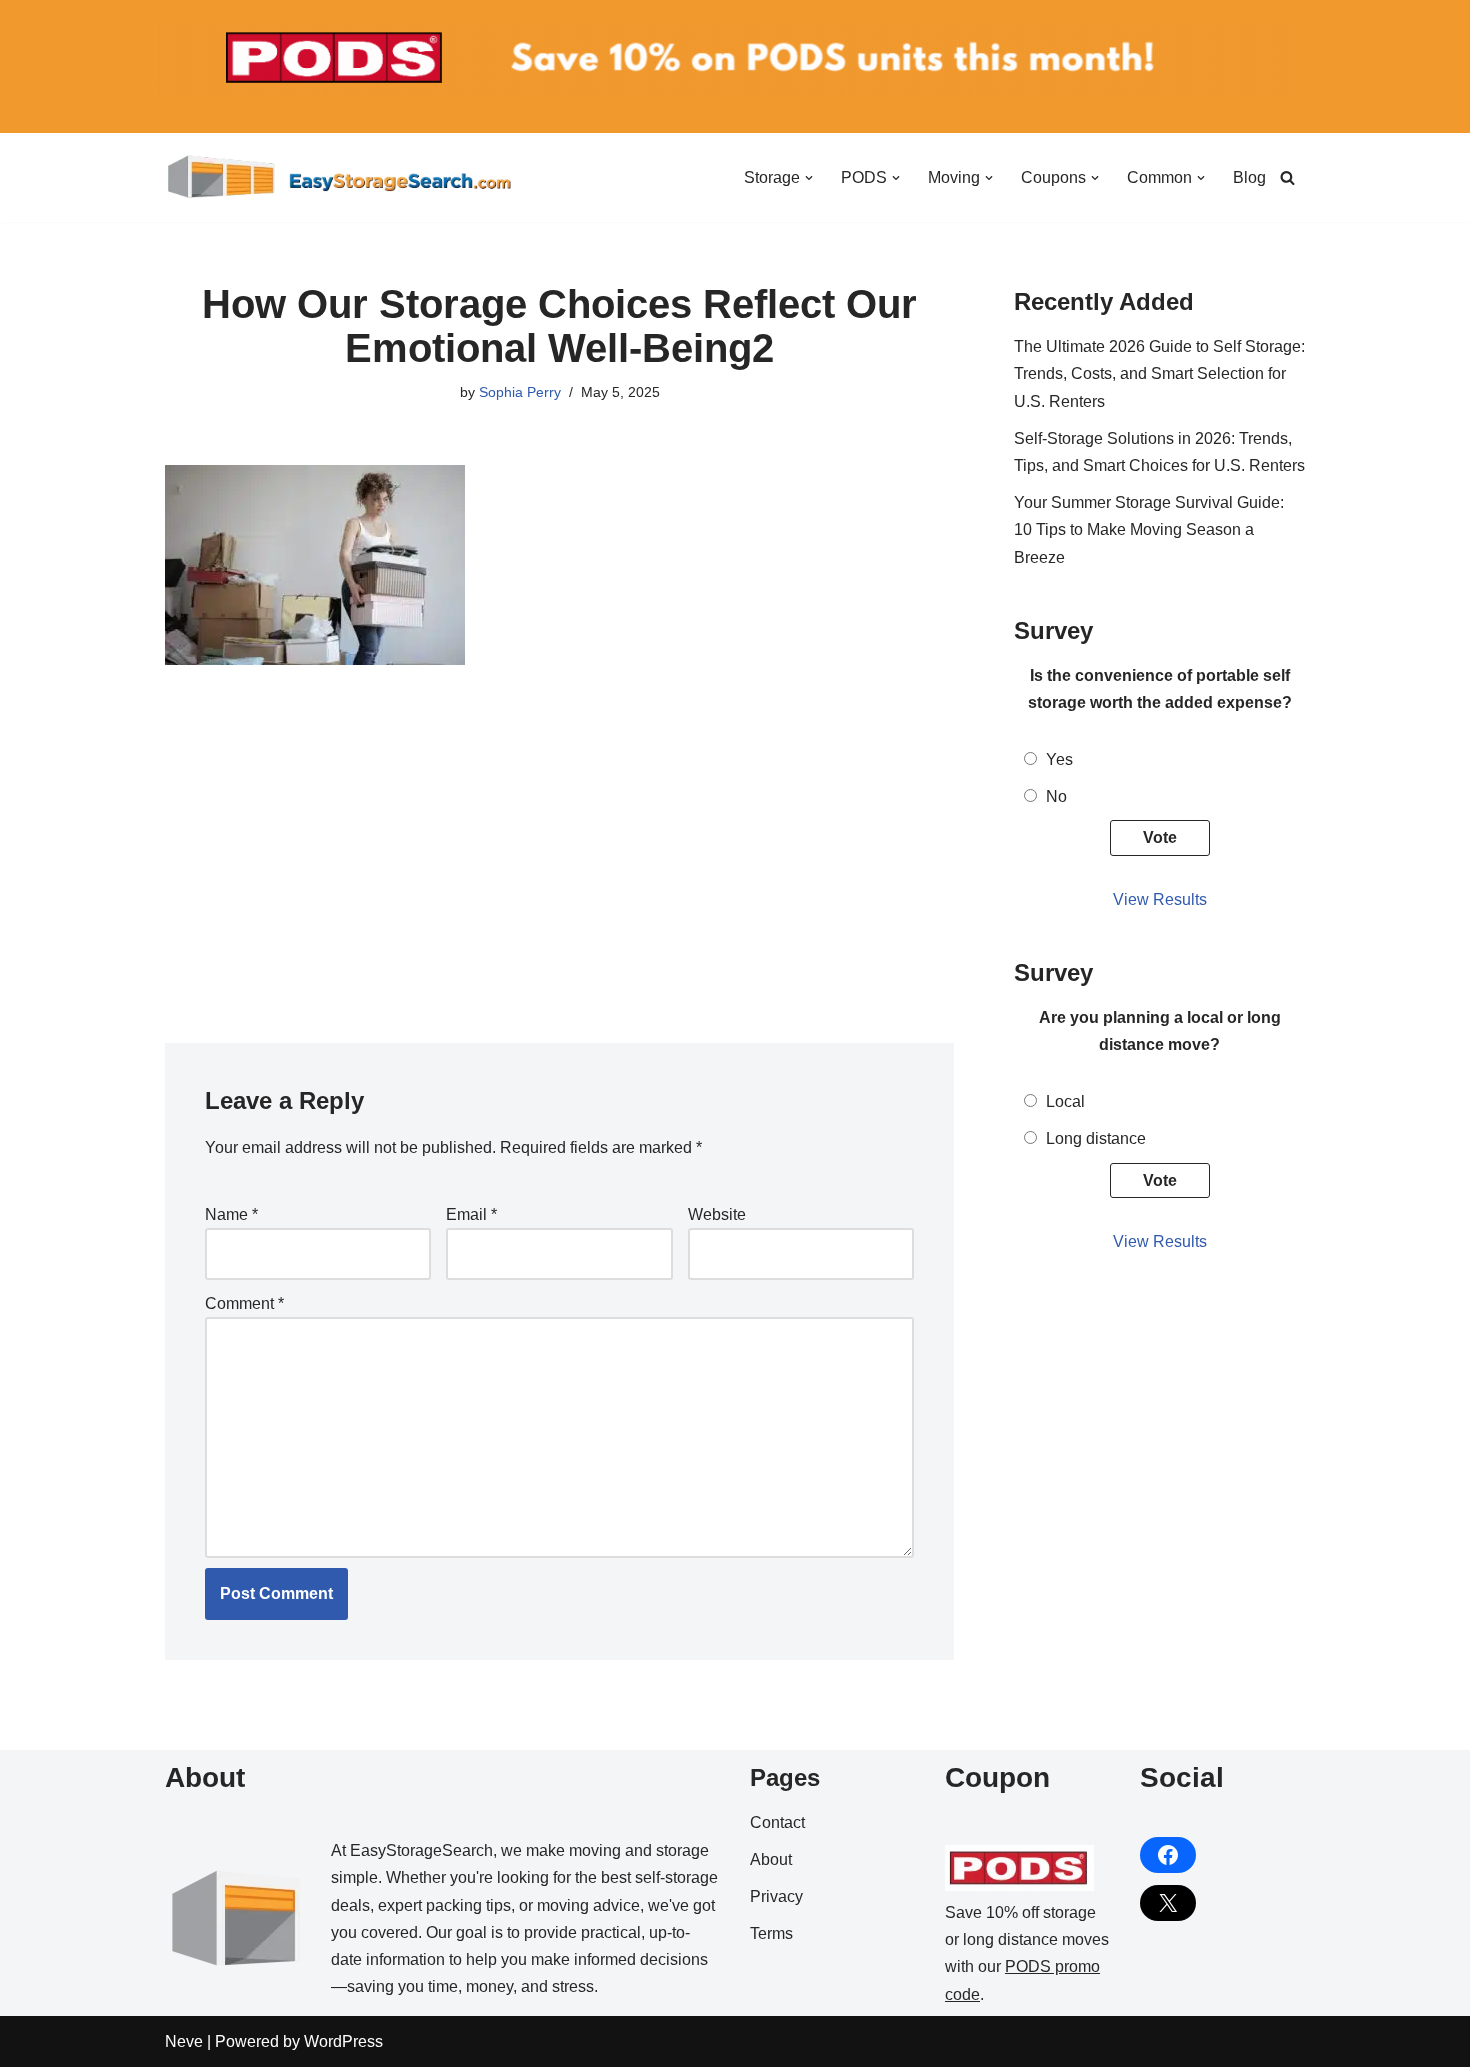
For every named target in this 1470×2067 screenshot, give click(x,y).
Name (231, 1214)
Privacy (776, 1896)
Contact (777, 1822)
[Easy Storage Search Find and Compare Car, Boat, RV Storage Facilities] (340, 177)
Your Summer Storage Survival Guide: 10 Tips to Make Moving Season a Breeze (1149, 529)
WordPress (343, 2041)
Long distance (1096, 1138)
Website (717, 1214)
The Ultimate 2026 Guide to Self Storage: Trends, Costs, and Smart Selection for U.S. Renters (1159, 373)
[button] (809, 178)
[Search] (1287, 177)
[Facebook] (1168, 1855)
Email (471, 1214)
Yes (1059, 759)
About (771, 1859)
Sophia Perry (520, 392)
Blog (1249, 177)
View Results (1160, 899)
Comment (244, 1303)
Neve (184, 2041)
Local (1065, 1101)
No (1056, 796)
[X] (1168, 1903)
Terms (771, 1933)
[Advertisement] (559, 843)
